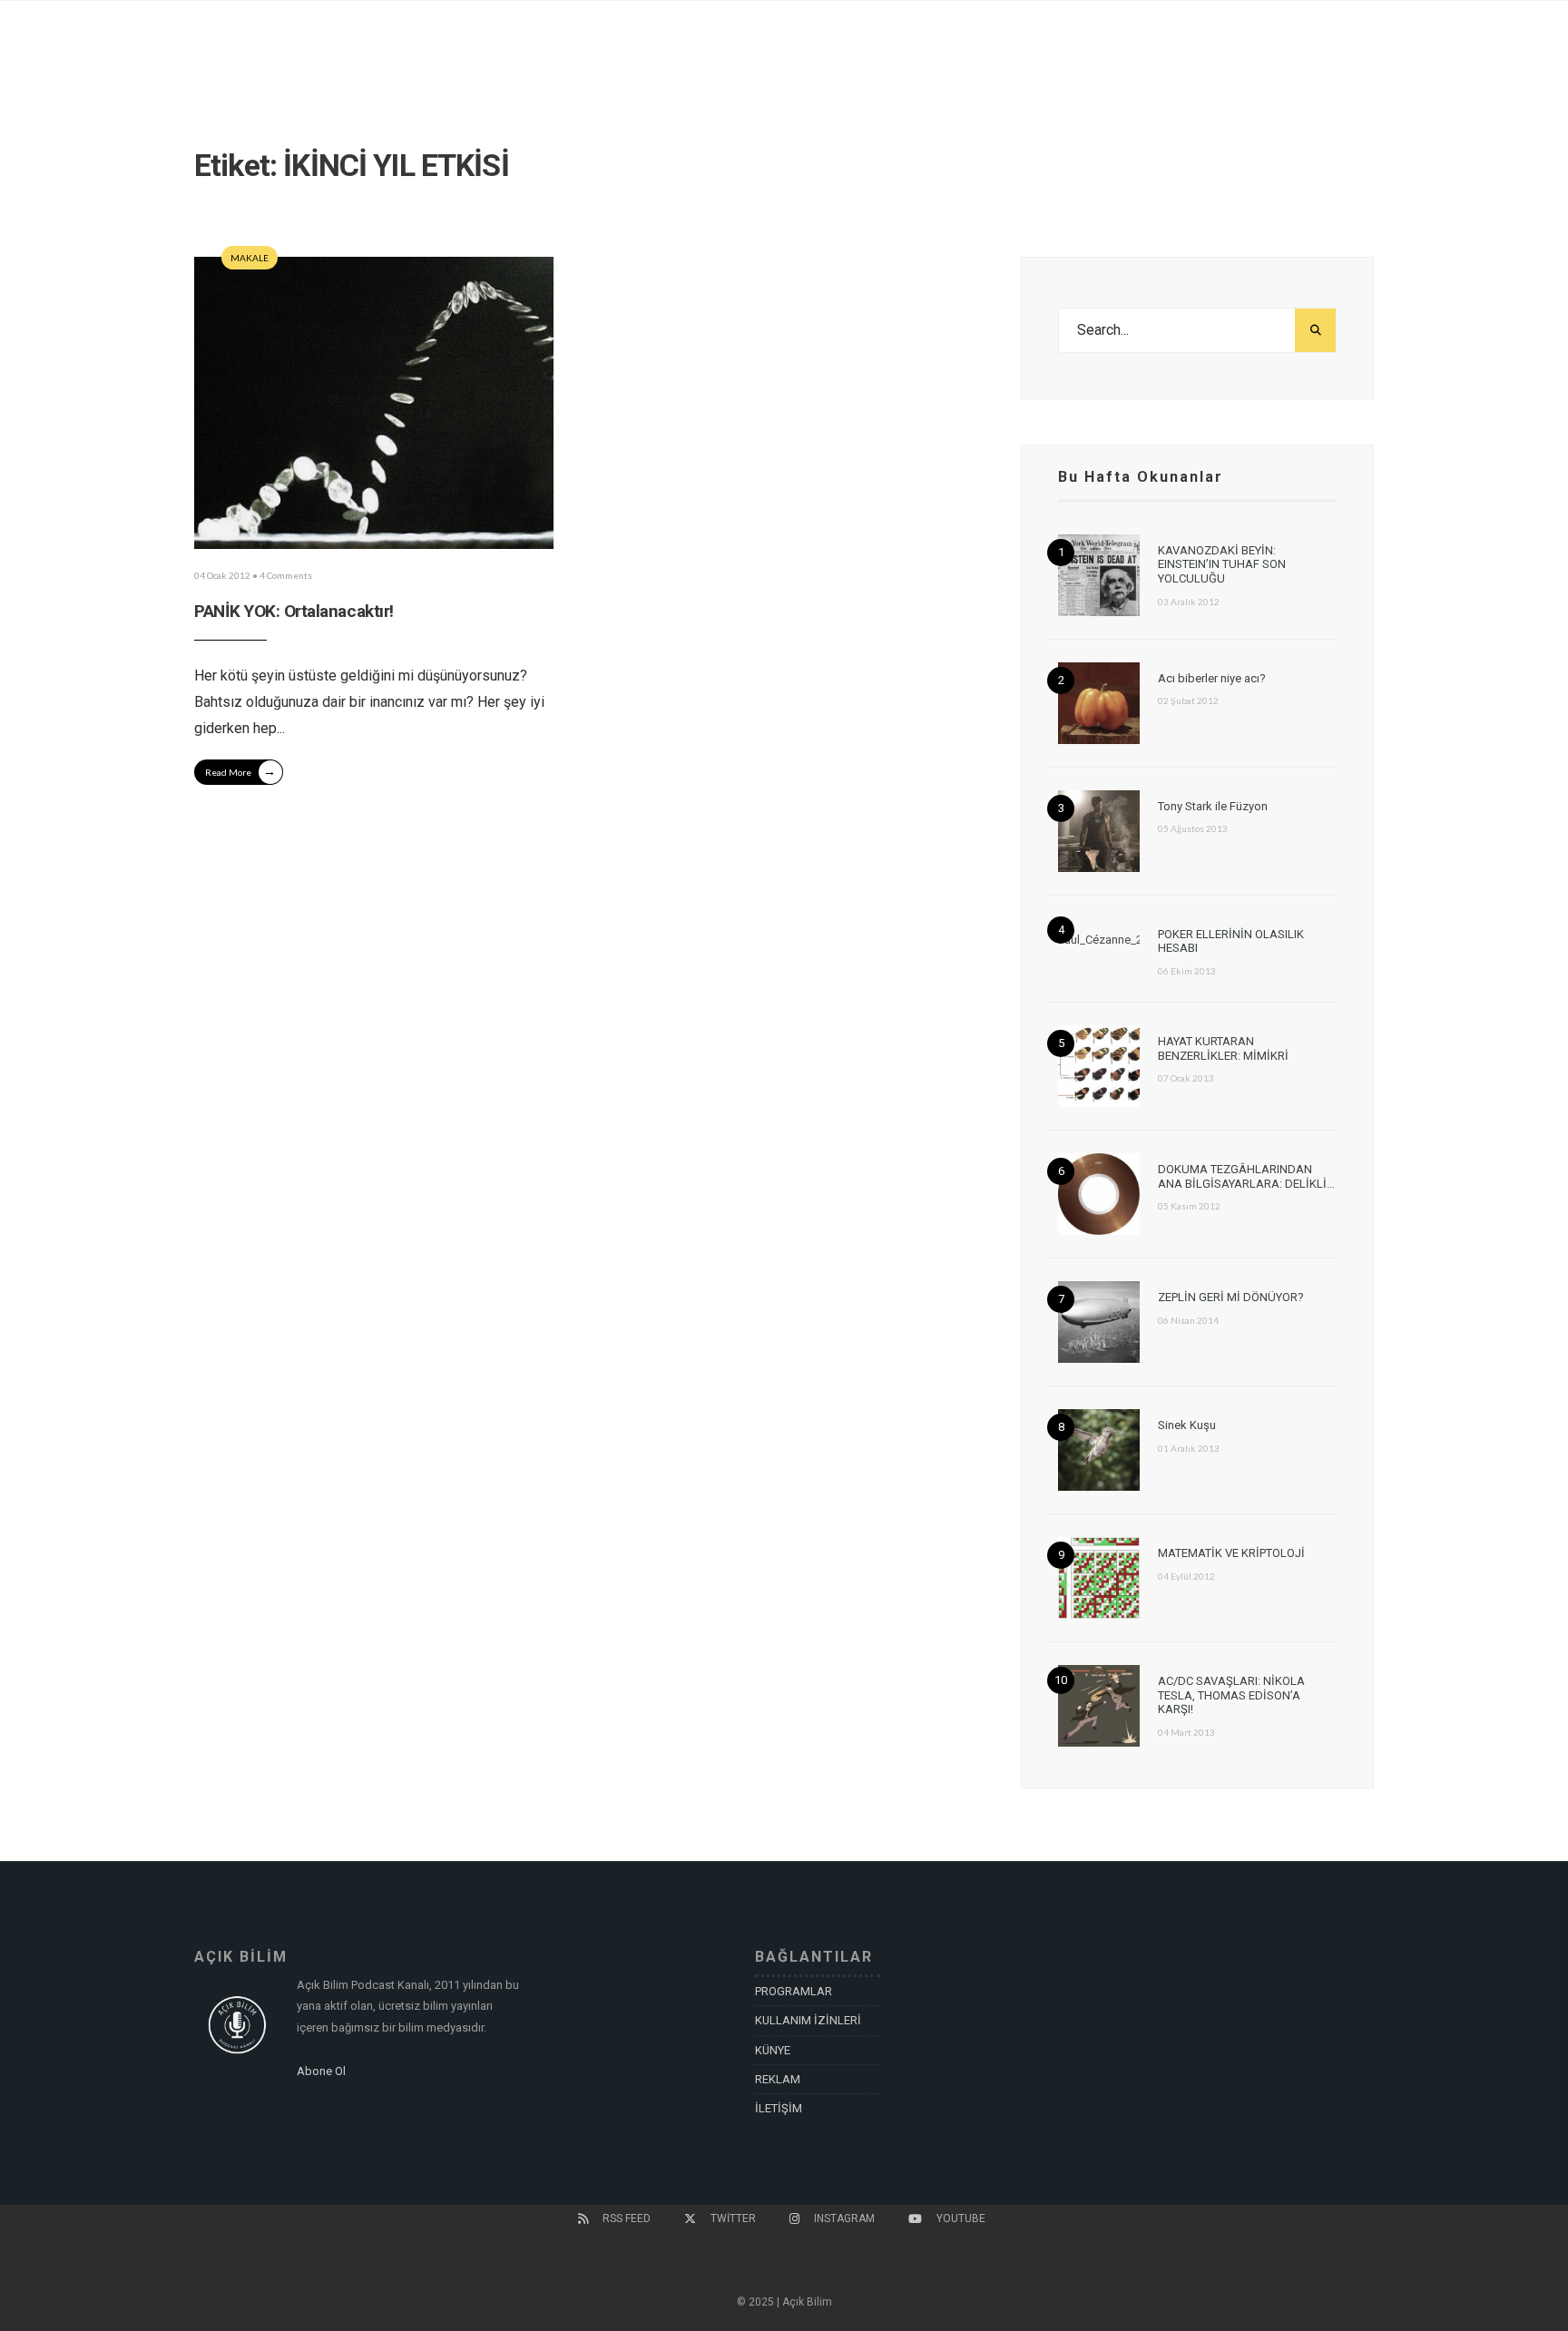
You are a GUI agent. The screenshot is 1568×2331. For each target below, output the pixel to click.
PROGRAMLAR (794, 1991)
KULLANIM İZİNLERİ (808, 2020)
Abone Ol (321, 2071)
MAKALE (250, 258)
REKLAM (778, 2079)
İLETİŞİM (779, 2108)
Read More (240, 771)
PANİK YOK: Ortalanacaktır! (294, 611)
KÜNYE (773, 2050)
